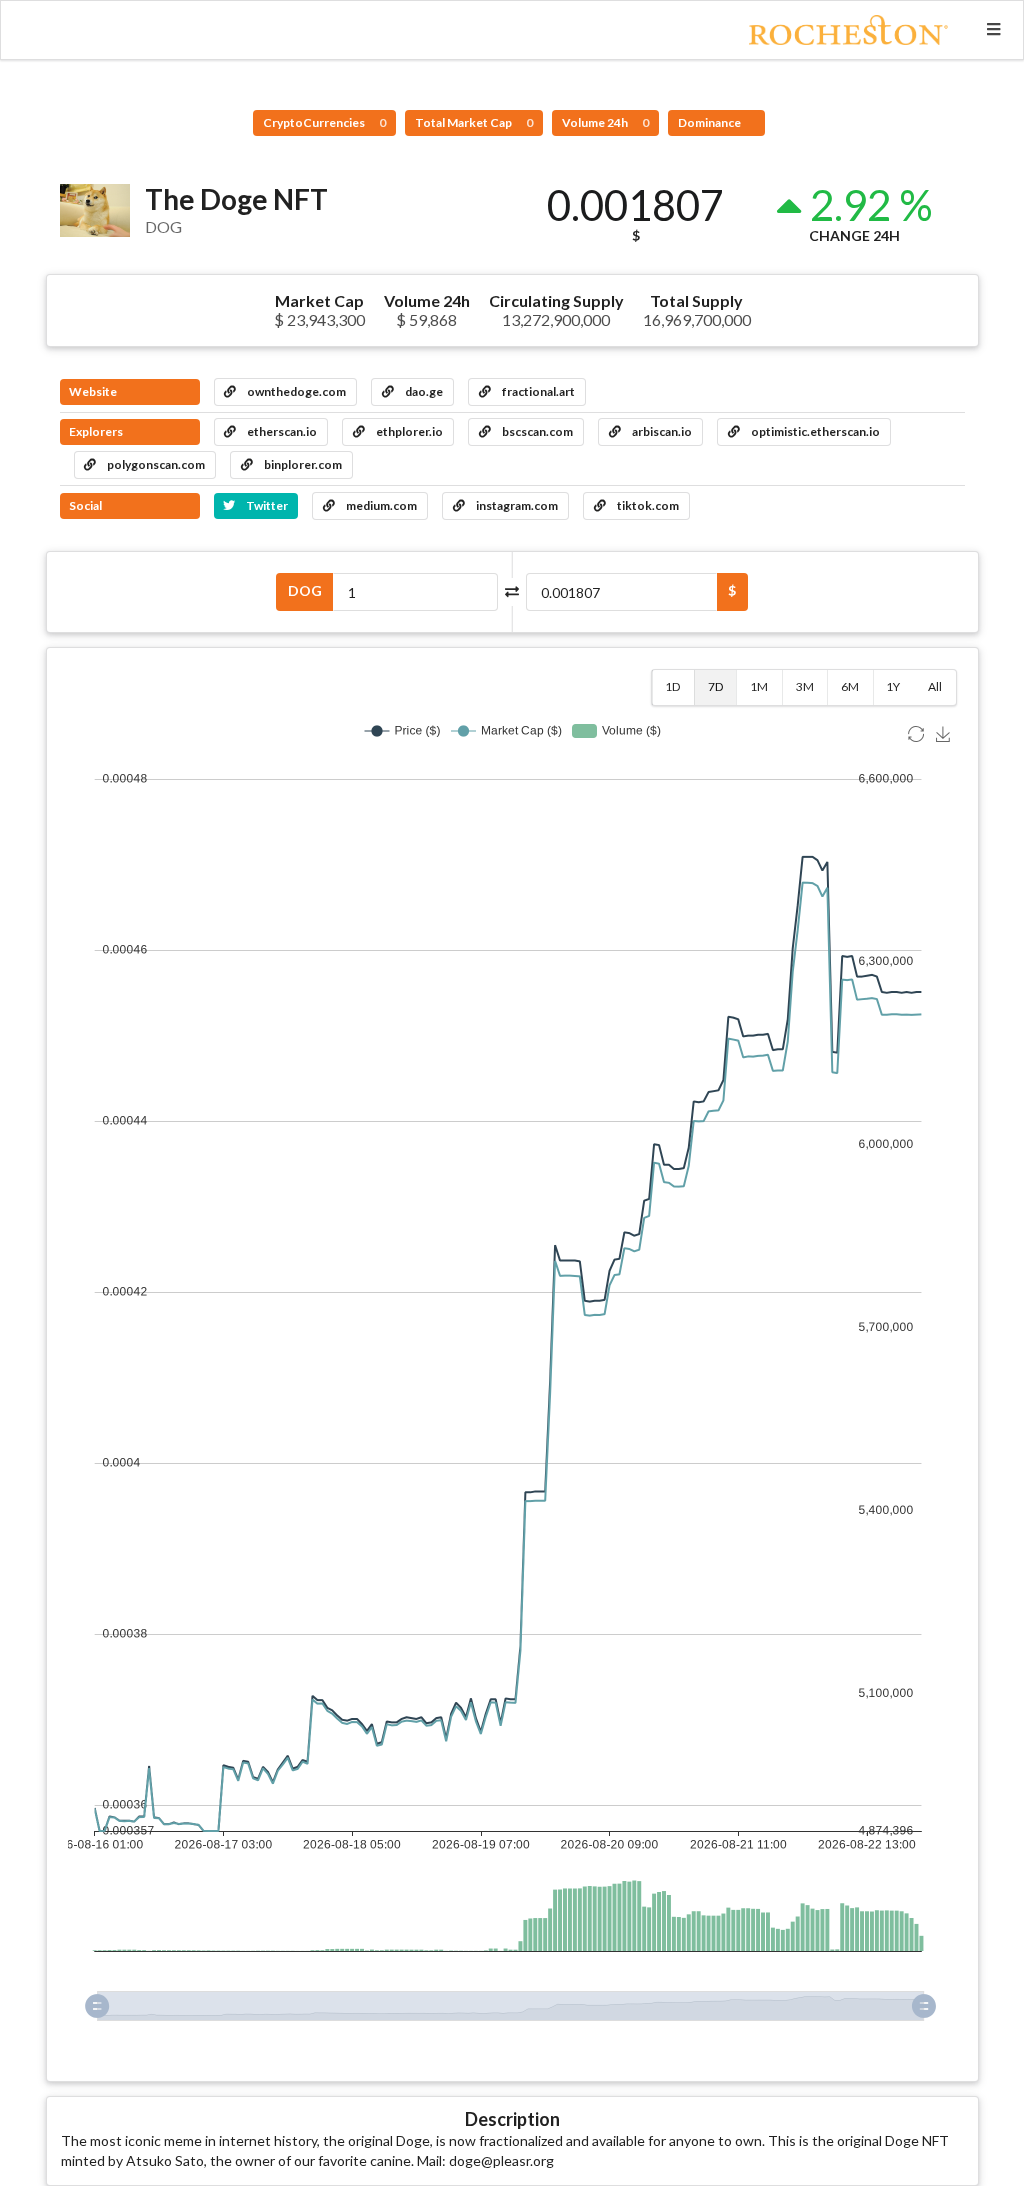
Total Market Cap (474, 122)
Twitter (266, 505)
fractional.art (537, 391)
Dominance (710, 122)
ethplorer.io (408, 431)
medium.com (380, 505)
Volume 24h (605, 122)
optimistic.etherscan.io (814, 431)
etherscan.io (281, 431)
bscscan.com (536, 431)
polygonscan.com (155, 464)
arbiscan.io (661, 431)
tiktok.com (647, 505)
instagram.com (516, 505)
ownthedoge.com (295, 391)
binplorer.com (302, 464)
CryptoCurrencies (324, 122)
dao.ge (423, 391)
